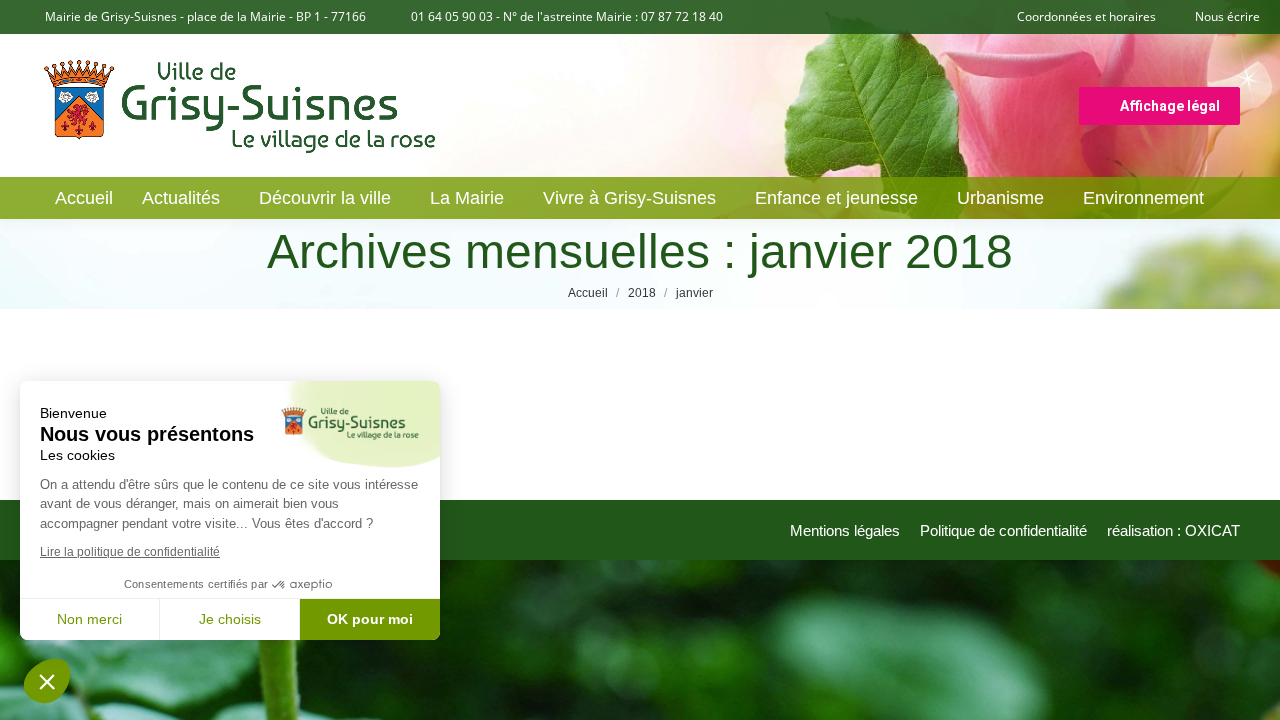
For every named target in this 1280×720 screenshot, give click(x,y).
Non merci (89, 619)
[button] (47, 681)
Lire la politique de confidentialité (130, 552)
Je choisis (230, 619)
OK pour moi (370, 619)
